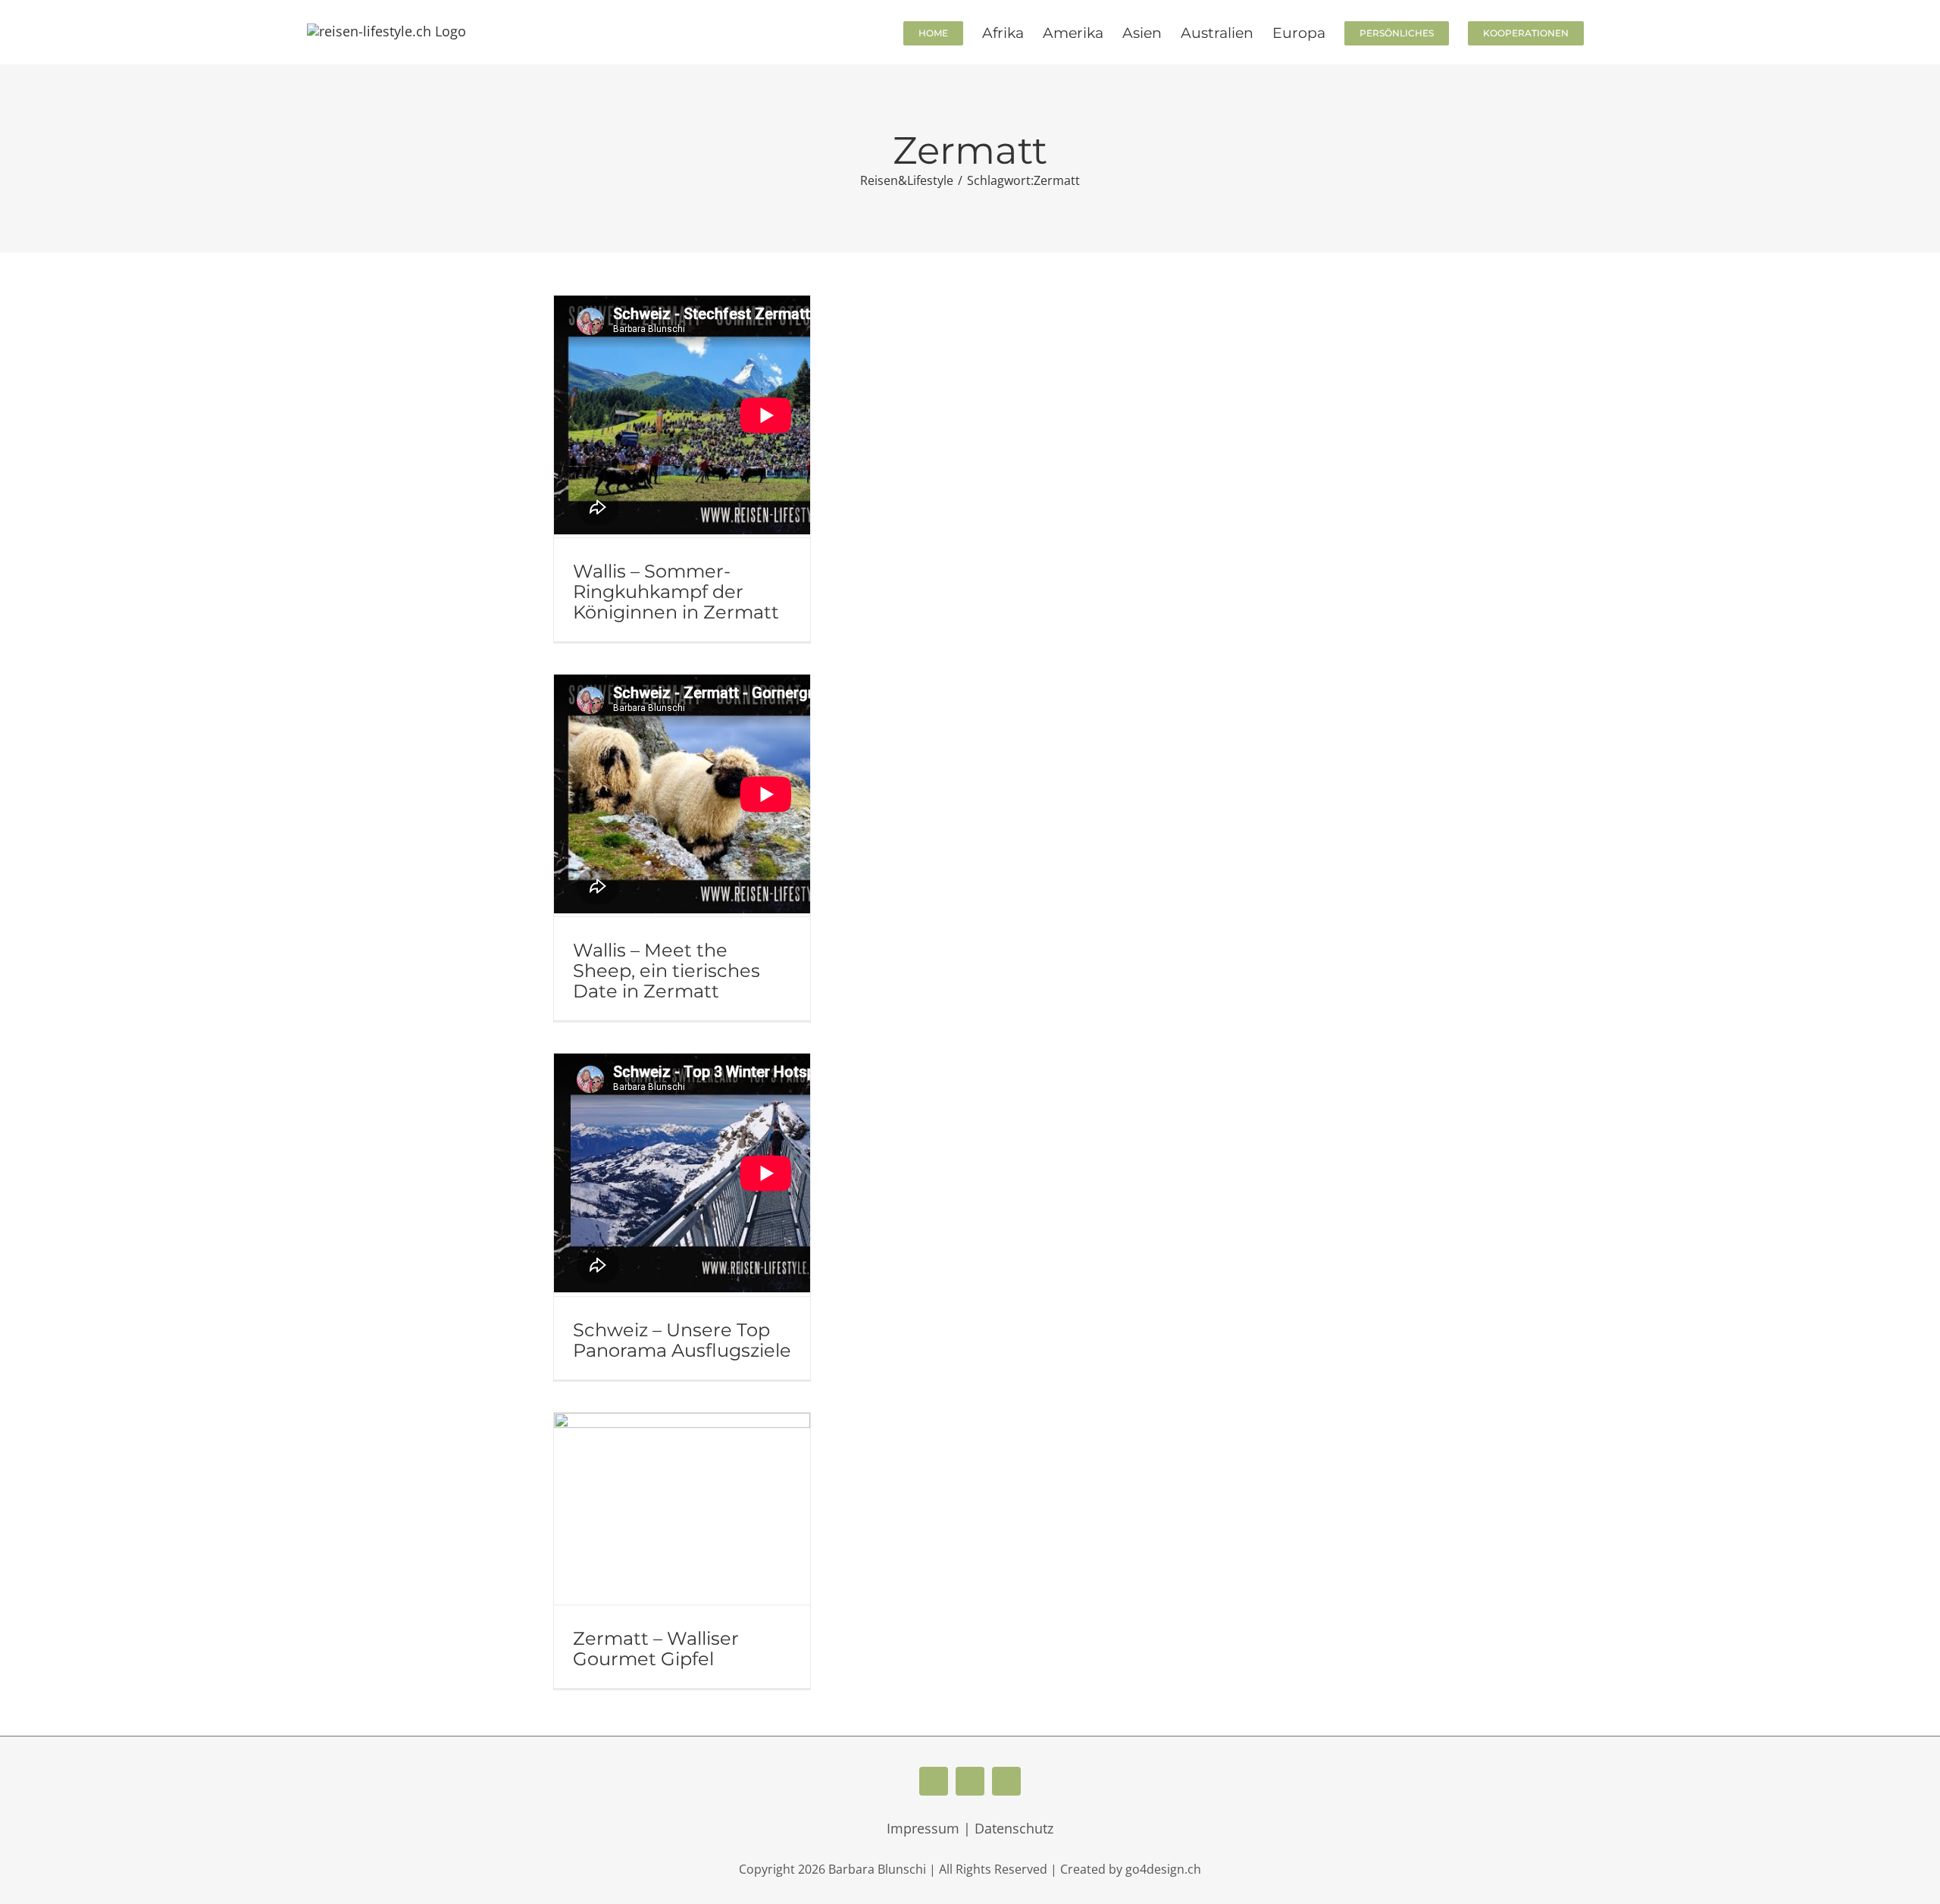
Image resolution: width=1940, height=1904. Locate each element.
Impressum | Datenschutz (970, 1828)
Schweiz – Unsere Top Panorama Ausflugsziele (682, 1340)
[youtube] (970, 1781)
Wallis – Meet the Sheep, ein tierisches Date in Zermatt (666, 971)
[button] (1608, 32)
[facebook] (934, 1781)
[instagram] (1006, 1781)
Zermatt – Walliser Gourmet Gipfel (656, 1649)
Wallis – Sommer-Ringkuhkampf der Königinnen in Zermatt (676, 592)
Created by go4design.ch (1131, 1869)
